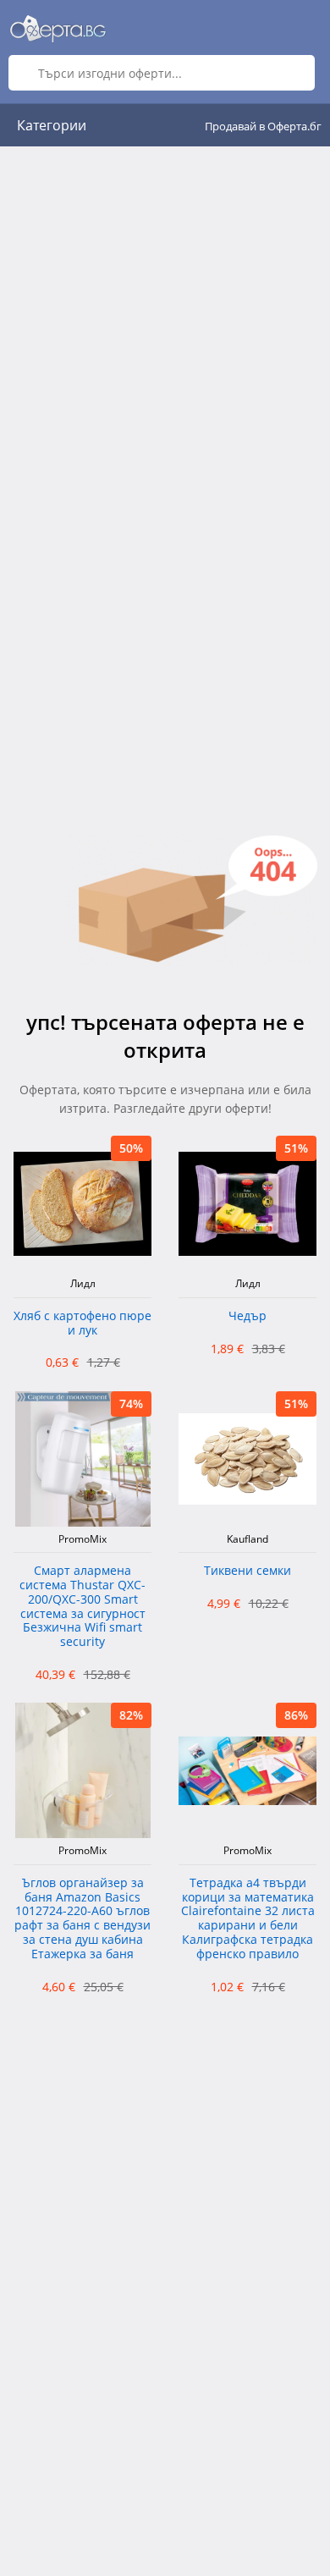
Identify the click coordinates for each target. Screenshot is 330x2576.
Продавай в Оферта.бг (263, 126)
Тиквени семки (247, 1571)
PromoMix (82, 1539)
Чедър (247, 1316)
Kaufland (247, 1539)
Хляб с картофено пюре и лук (82, 1324)
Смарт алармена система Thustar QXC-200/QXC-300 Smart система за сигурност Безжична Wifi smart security (82, 1607)
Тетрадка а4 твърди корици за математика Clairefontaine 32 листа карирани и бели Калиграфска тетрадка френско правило (248, 1919)
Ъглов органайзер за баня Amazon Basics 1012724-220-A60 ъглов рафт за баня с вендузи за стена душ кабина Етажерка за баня (82, 1919)
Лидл (83, 1284)
